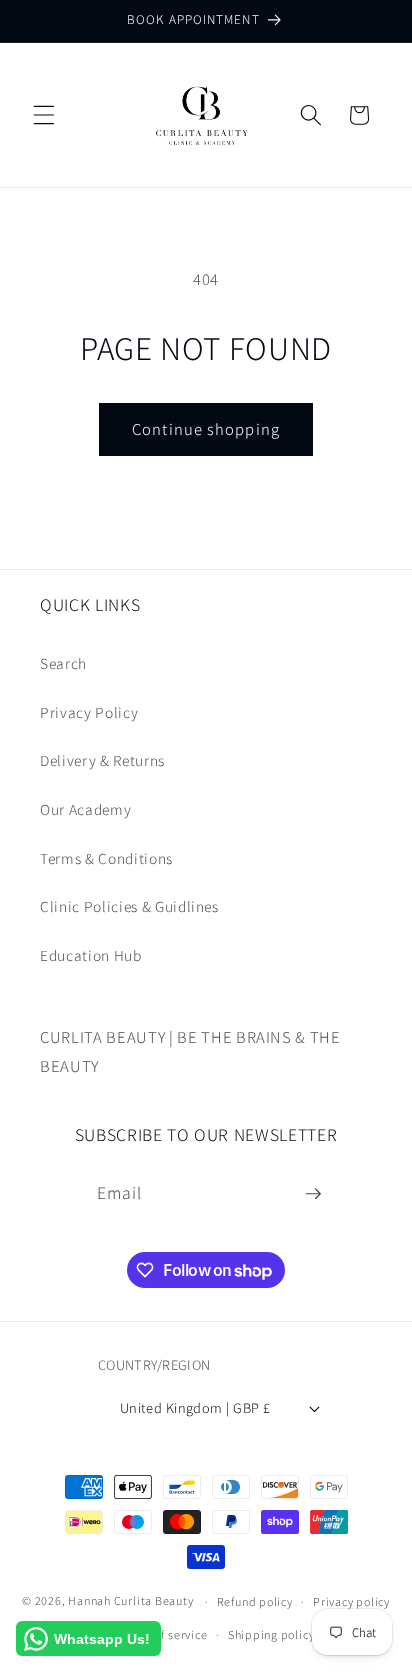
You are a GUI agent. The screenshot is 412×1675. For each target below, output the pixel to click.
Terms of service (162, 1634)
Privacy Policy (89, 712)
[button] (44, 115)
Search (63, 663)
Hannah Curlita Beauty (130, 1601)
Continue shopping (206, 429)
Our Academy (85, 809)
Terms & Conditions (106, 858)
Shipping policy (271, 1634)
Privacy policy (351, 1601)
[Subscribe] (313, 1194)
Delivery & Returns (102, 760)
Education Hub (91, 955)
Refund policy (255, 1601)
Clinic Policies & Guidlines (129, 906)
